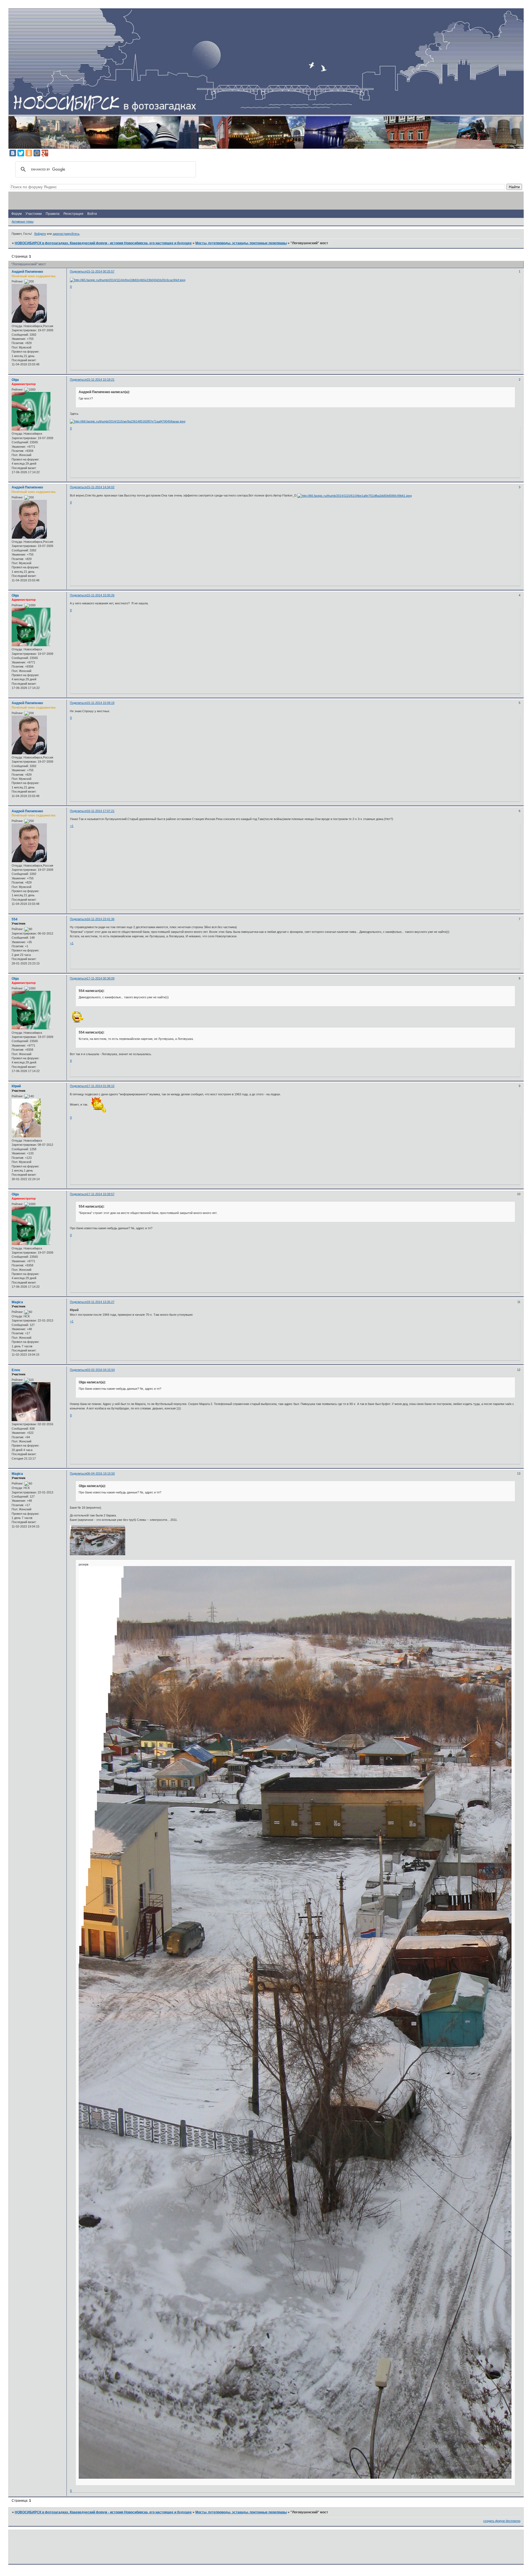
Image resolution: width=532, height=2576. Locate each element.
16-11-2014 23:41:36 (101, 919)
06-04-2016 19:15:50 (101, 1473)
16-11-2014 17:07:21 (101, 811)
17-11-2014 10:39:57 (101, 1194)
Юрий (16, 1086)
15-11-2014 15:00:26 (101, 595)
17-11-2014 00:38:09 (101, 978)
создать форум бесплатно (502, 2521)
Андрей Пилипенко (27, 272)
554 (15, 919)
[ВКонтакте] (13, 153)
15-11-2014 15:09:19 (101, 703)
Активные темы (23, 222)
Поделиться (78, 271)
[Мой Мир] (37, 153)
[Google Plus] (45, 153)
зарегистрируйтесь (66, 234)
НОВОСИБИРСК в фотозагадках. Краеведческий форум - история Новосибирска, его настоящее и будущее (103, 243)
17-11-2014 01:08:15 (101, 1086)
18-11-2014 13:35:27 (101, 1302)
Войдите (40, 234)
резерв (84, 1564)
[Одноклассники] (29, 153)
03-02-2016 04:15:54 (101, 1370)
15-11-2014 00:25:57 (101, 271)
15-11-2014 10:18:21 (101, 380)
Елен (16, 1370)
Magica (17, 1302)
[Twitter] (21, 153)
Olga (15, 380)
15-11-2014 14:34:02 (101, 487)
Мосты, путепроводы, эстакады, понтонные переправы (241, 243)
